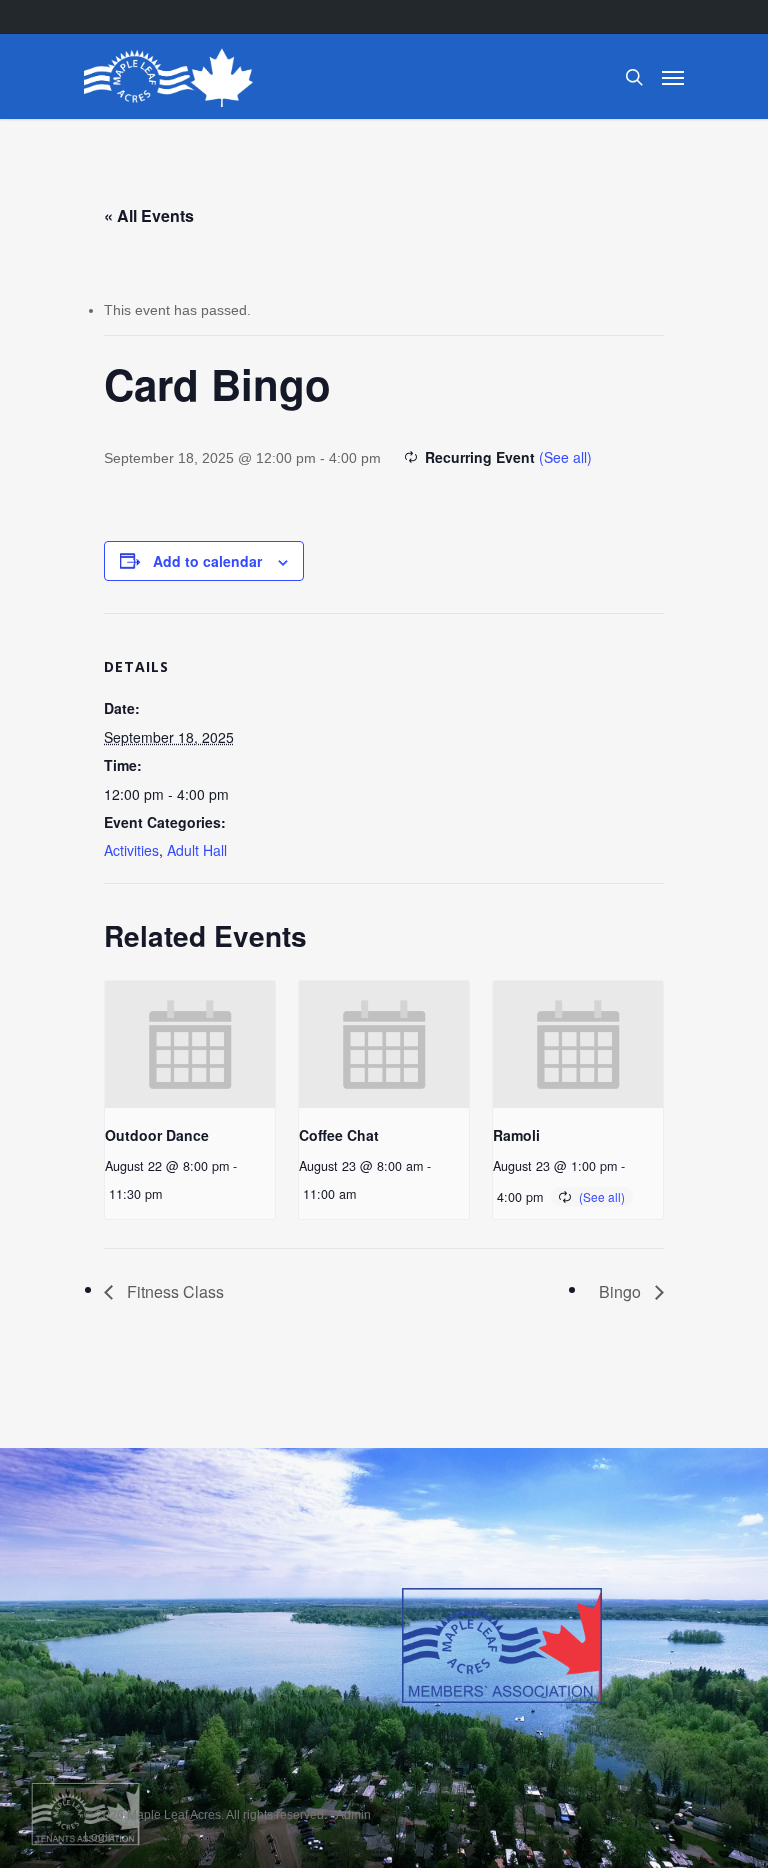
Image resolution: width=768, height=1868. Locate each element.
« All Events (149, 215)
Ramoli (516, 1135)
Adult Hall (197, 850)
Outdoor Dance (157, 1135)
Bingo (622, 1291)
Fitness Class (173, 1291)
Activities (131, 850)
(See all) (565, 457)
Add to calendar (207, 561)
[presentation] (190, 1044)
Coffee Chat (339, 1135)
